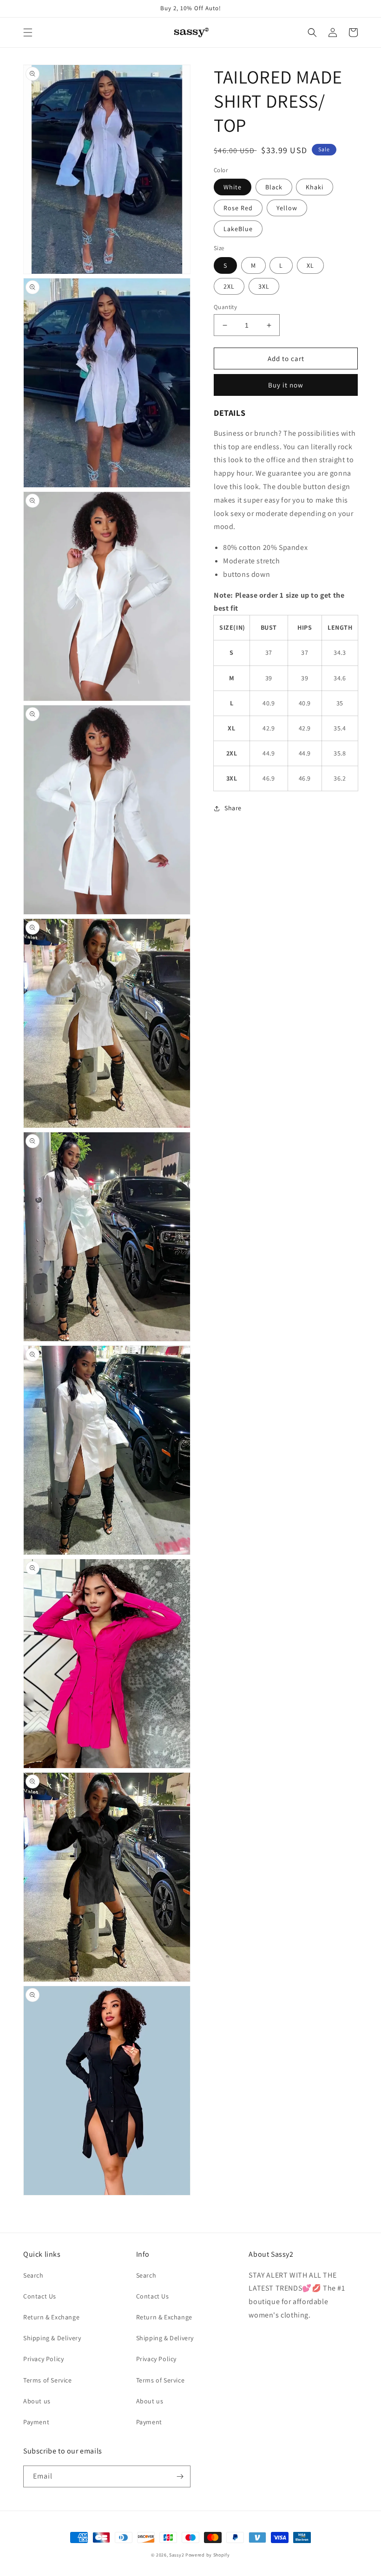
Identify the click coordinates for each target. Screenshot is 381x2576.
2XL (229, 286)
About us (37, 2401)
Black (274, 187)
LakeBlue (238, 229)
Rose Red (238, 208)
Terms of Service (48, 2380)
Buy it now (286, 385)
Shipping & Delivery (52, 2338)
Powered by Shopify (208, 2555)
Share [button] (233, 808)
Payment (36, 2422)
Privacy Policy (43, 2359)
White (233, 187)
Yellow (287, 208)
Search (33, 2275)
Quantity (225, 307)
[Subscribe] (180, 2476)
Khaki (315, 187)
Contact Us (40, 2296)
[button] (28, 32)
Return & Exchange (51, 2317)
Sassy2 (177, 2555)
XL (310, 265)
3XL (264, 286)
